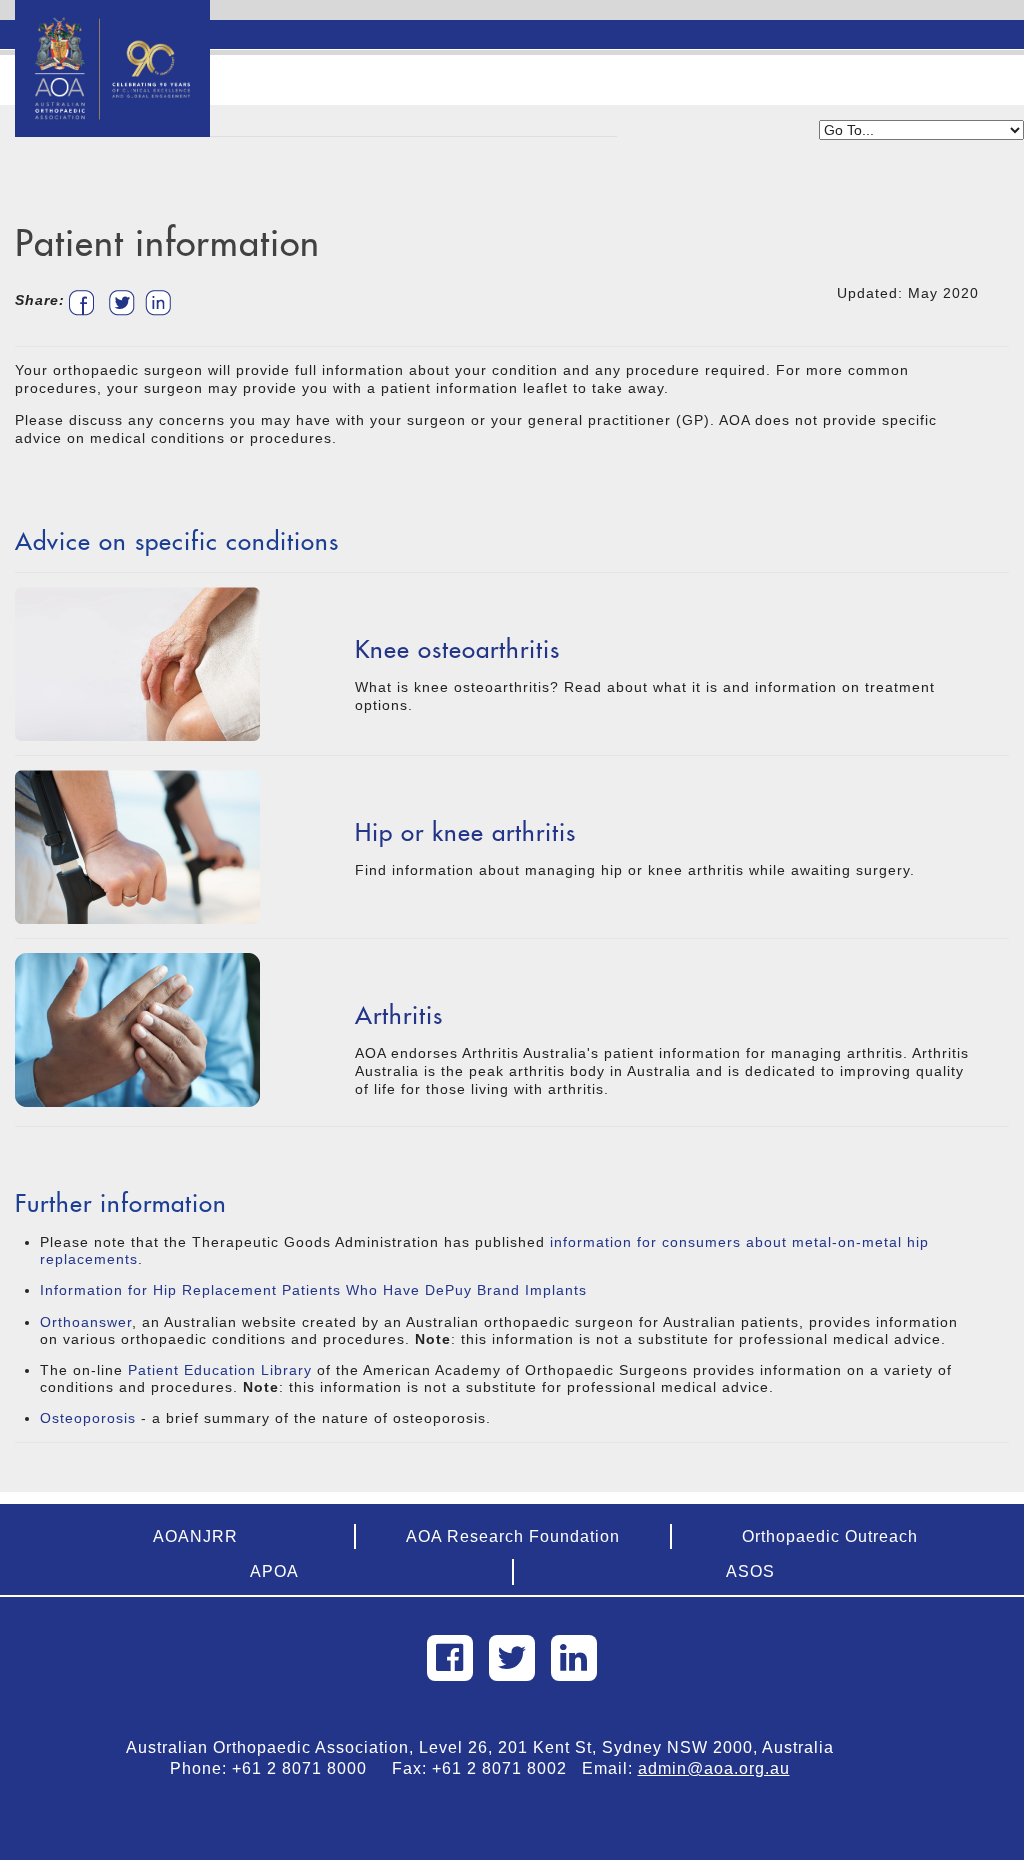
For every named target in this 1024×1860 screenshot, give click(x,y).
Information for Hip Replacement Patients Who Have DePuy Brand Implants (313, 1290)
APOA (274, 1571)
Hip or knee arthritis (465, 832)
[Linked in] (574, 1658)
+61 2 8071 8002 (507, 1768)
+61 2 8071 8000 (307, 1768)
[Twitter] (512, 1658)
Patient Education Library (220, 1370)
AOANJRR (195, 1536)
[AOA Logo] (112, 25)
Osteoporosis (88, 1418)
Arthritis (399, 1015)
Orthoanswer (86, 1322)
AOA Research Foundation (513, 1536)
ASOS (750, 1571)
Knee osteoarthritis (457, 649)
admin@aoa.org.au (714, 1768)
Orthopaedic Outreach (830, 1536)
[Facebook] (450, 1658)
